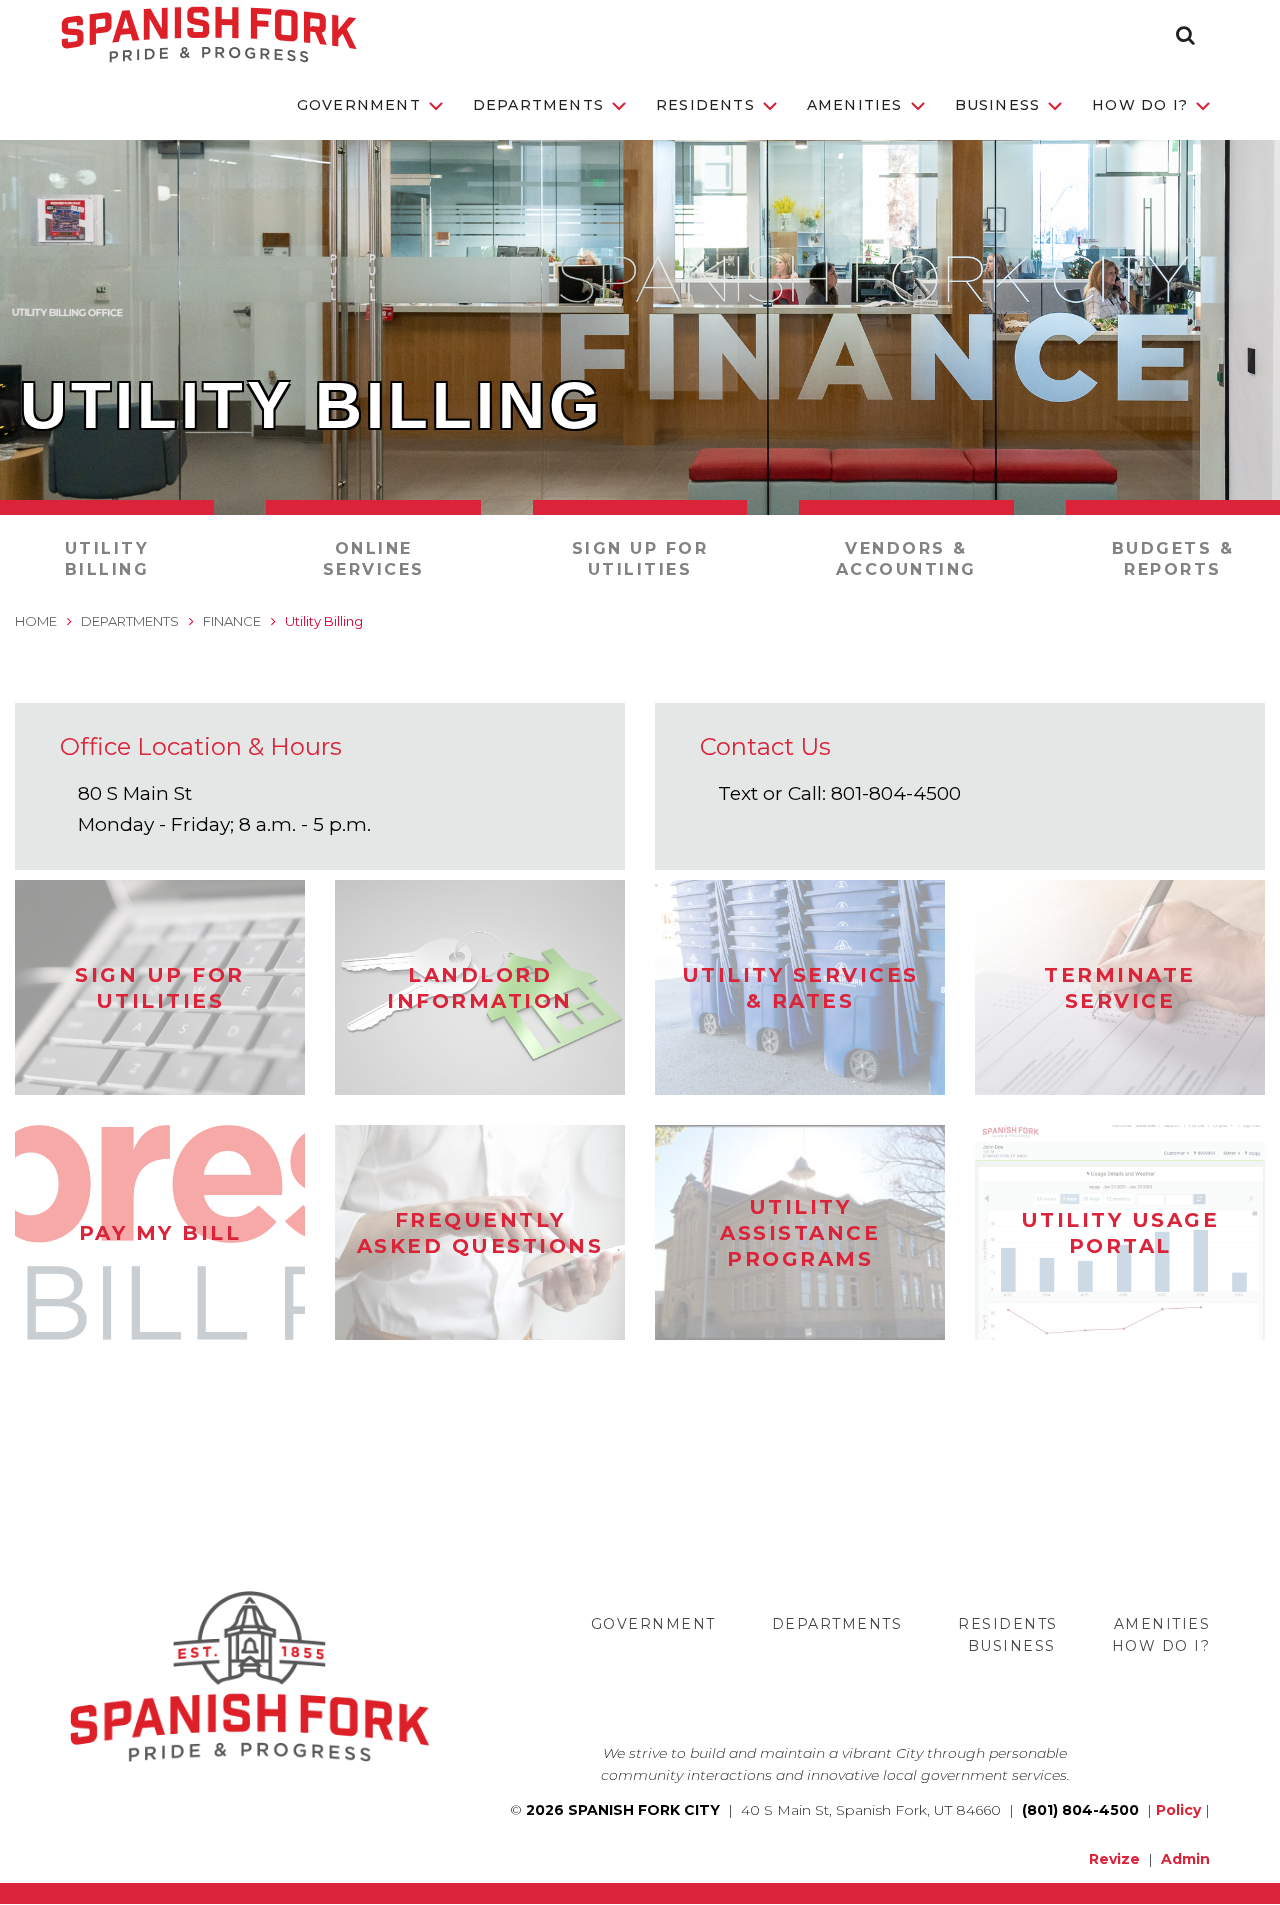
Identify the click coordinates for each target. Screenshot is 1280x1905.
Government (359, 105)
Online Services (374, 559)
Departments (538, 105)
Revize (1114, 1859)
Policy (1178, 1810)
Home (36, 621)
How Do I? (1140, 105)
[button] (1185, 35)
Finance (232, 621)
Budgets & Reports (1173, 559)
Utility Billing (107, 559)
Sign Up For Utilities (640, 559)
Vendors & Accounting (906, 559)
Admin (1185, 1859)
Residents (705, 105)
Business (998, 105)
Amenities (855, 105)
